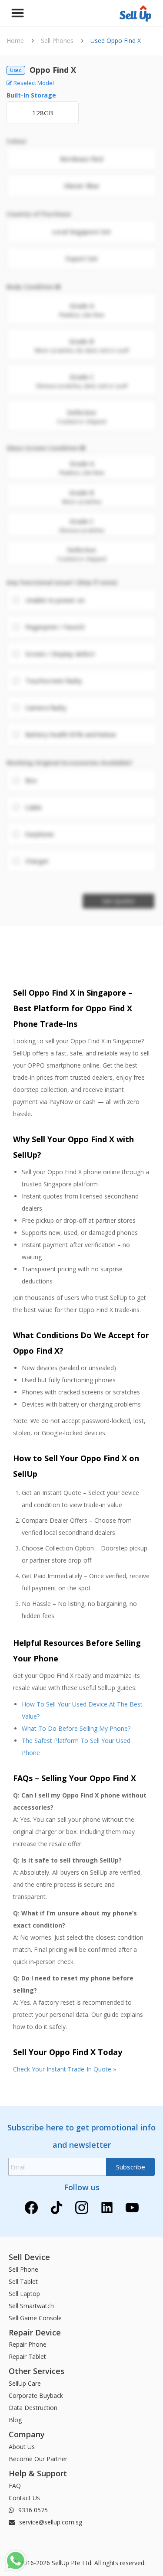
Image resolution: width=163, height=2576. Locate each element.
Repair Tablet (27, 2356)
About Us (22, 2447)
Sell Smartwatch (31, 2306)
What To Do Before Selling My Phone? (76, 1728)
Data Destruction (33, 2408)
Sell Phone (23, 2269)
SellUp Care (25, 2383)
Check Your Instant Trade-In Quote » (65, 2069)
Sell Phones (57, 41)
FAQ (15, 2486)
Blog (15, 2420)
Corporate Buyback (36, 2395)
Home (15, 41)
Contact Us (24, 2498)
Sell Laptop (24, 2294)
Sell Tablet (23, 2281)
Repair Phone (28, 2344)
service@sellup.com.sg (50, 2522)
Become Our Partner (38, 2459)
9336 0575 (32, 2510)
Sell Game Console (35, 2318)
